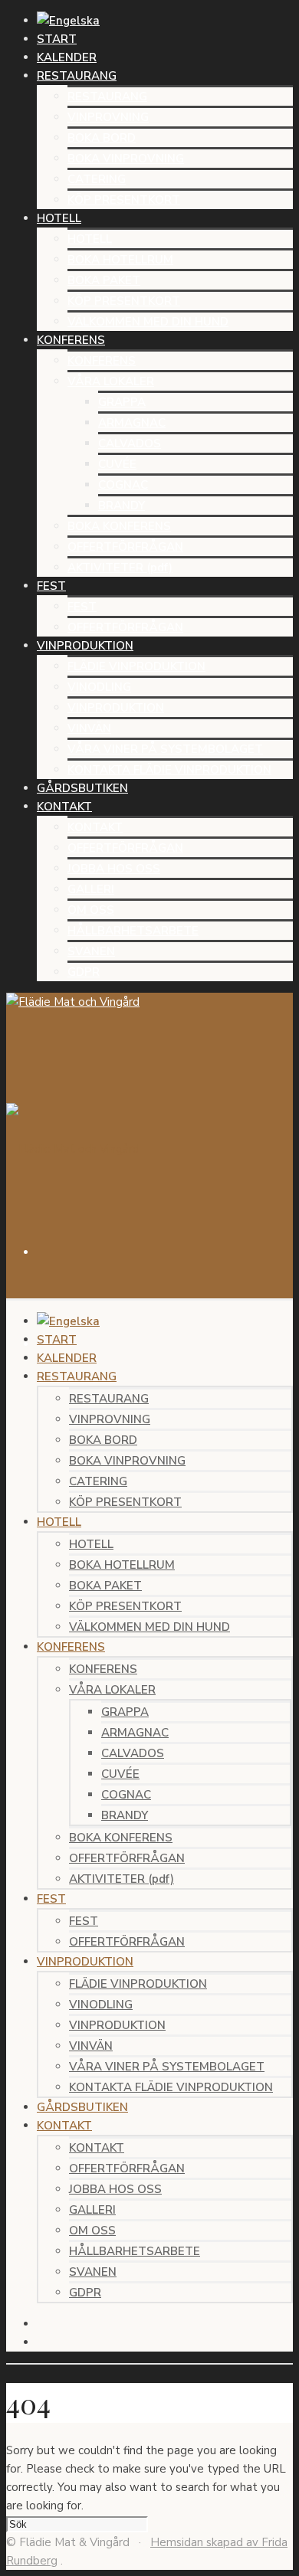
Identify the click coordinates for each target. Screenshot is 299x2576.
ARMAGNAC (132, 423)
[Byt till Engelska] (68, 21)
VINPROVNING (108, 117)
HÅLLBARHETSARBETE (133, 931)
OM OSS (91, 910)
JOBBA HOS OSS (114, 869)
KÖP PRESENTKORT (124, 200)
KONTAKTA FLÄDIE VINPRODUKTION (169, 770)
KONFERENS (102, 361)
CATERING (97, 179)
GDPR (84, 972)
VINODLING (99, 687)
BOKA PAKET (104, 280)
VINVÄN (89, 728)
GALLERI (91, 889)
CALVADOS (130, 444)
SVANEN (91, 951)
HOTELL (90, 239)
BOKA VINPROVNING (126, 159)
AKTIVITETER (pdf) (120, 568)
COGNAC (123, 485)
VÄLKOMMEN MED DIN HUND (148, 322)
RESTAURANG (107, 97)
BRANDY (122, 506)
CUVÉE (117, 464)
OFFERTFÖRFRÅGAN (125, 547)
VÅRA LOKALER (111, 381)
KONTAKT (95, 827)
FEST (82, 607)
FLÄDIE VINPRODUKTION (136, 666)
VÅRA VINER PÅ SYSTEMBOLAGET (165, 749)
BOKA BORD (102, 138)
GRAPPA (122, 402)
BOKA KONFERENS (119, 526)
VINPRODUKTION (116, 708)
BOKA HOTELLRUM (120, 260)
